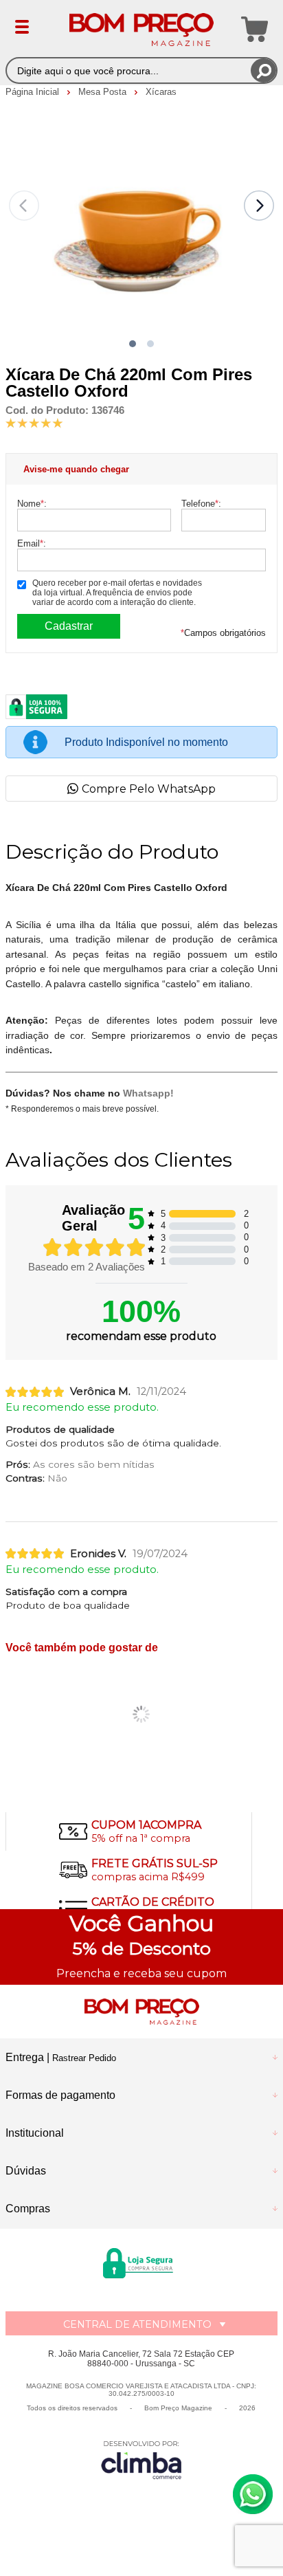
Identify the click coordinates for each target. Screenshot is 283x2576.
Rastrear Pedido (84, 2058)
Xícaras (161, 92)
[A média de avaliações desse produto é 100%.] (34, 422)
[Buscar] (263, 70)
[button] (133, 344)
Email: (32, 543)
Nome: (32, 504)
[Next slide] (259, 206)
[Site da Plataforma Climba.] (141, 2459)
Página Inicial (34, 92)
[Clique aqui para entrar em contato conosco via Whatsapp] (253, 2494)
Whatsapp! (148, 1093)
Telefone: (201, 504)
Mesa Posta (104, 92)
